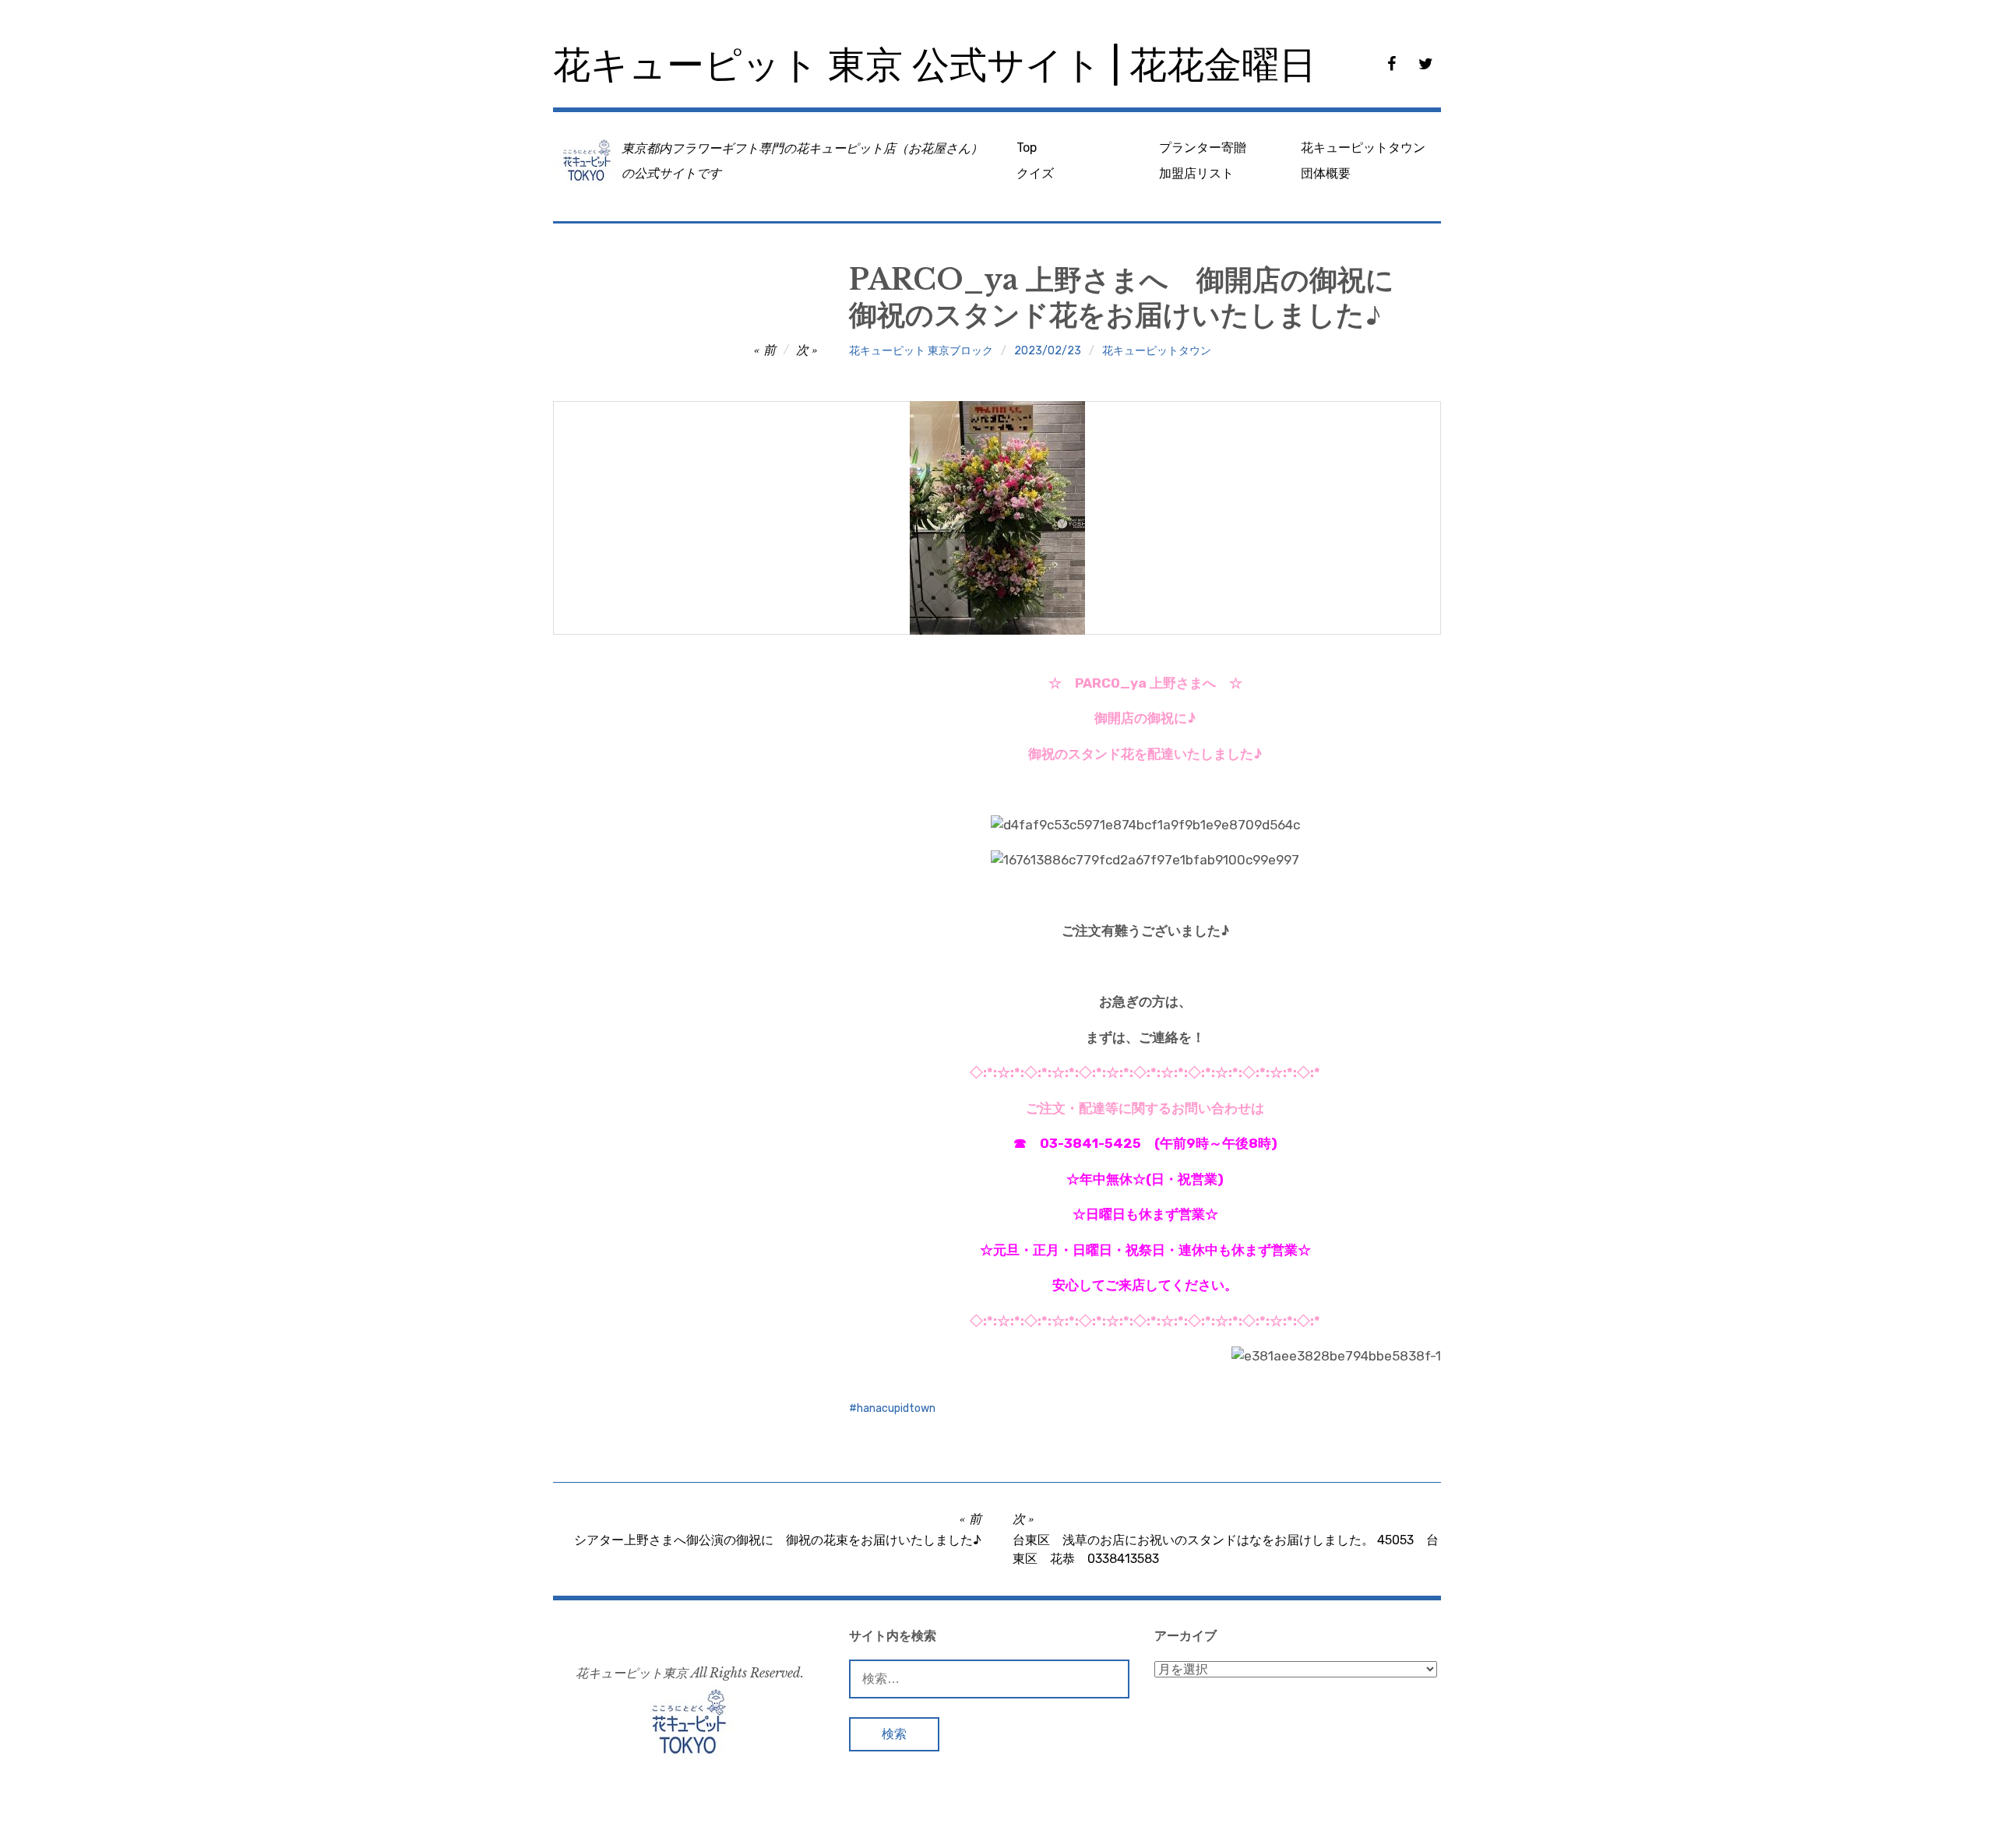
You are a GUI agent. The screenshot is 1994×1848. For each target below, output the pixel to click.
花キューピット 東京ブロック (921, 351)
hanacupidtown (896, 1408)
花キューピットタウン (1363, 148)
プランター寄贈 (1203, 148)
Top (1027, 148)
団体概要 (1326, 173)
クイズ (1035, 173)
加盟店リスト (1196, 173)
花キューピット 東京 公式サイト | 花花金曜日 (935, 65)
